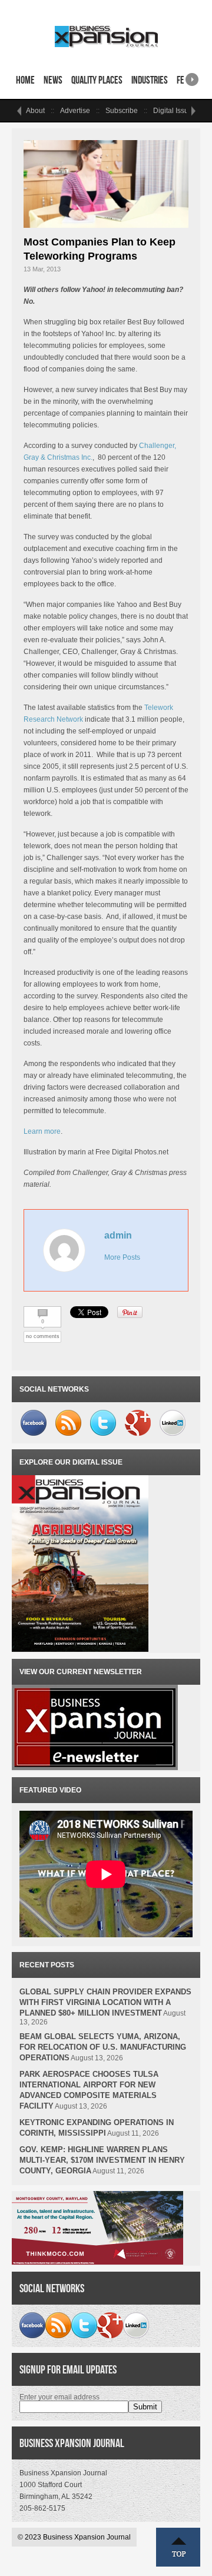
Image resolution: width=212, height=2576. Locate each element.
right (192, 76)
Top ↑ (178, 2547)
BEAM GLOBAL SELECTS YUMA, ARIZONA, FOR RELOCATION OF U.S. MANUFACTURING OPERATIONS (103, 2047)
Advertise (75, 111)
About (35, 111)
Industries (150, 80)
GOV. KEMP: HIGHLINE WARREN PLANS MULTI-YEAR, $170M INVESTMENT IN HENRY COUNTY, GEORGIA (102, 2160)
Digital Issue (173, 111)
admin (118, 1235)
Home (25, 80)
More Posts (122, 1257)
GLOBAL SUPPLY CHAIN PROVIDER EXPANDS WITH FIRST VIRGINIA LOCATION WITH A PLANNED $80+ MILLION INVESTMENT (105, 2002)
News (53, 80)
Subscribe (122, 111)
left (19, 111)
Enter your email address (59, 2397)
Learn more (42, 1131)
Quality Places (97, 80)
